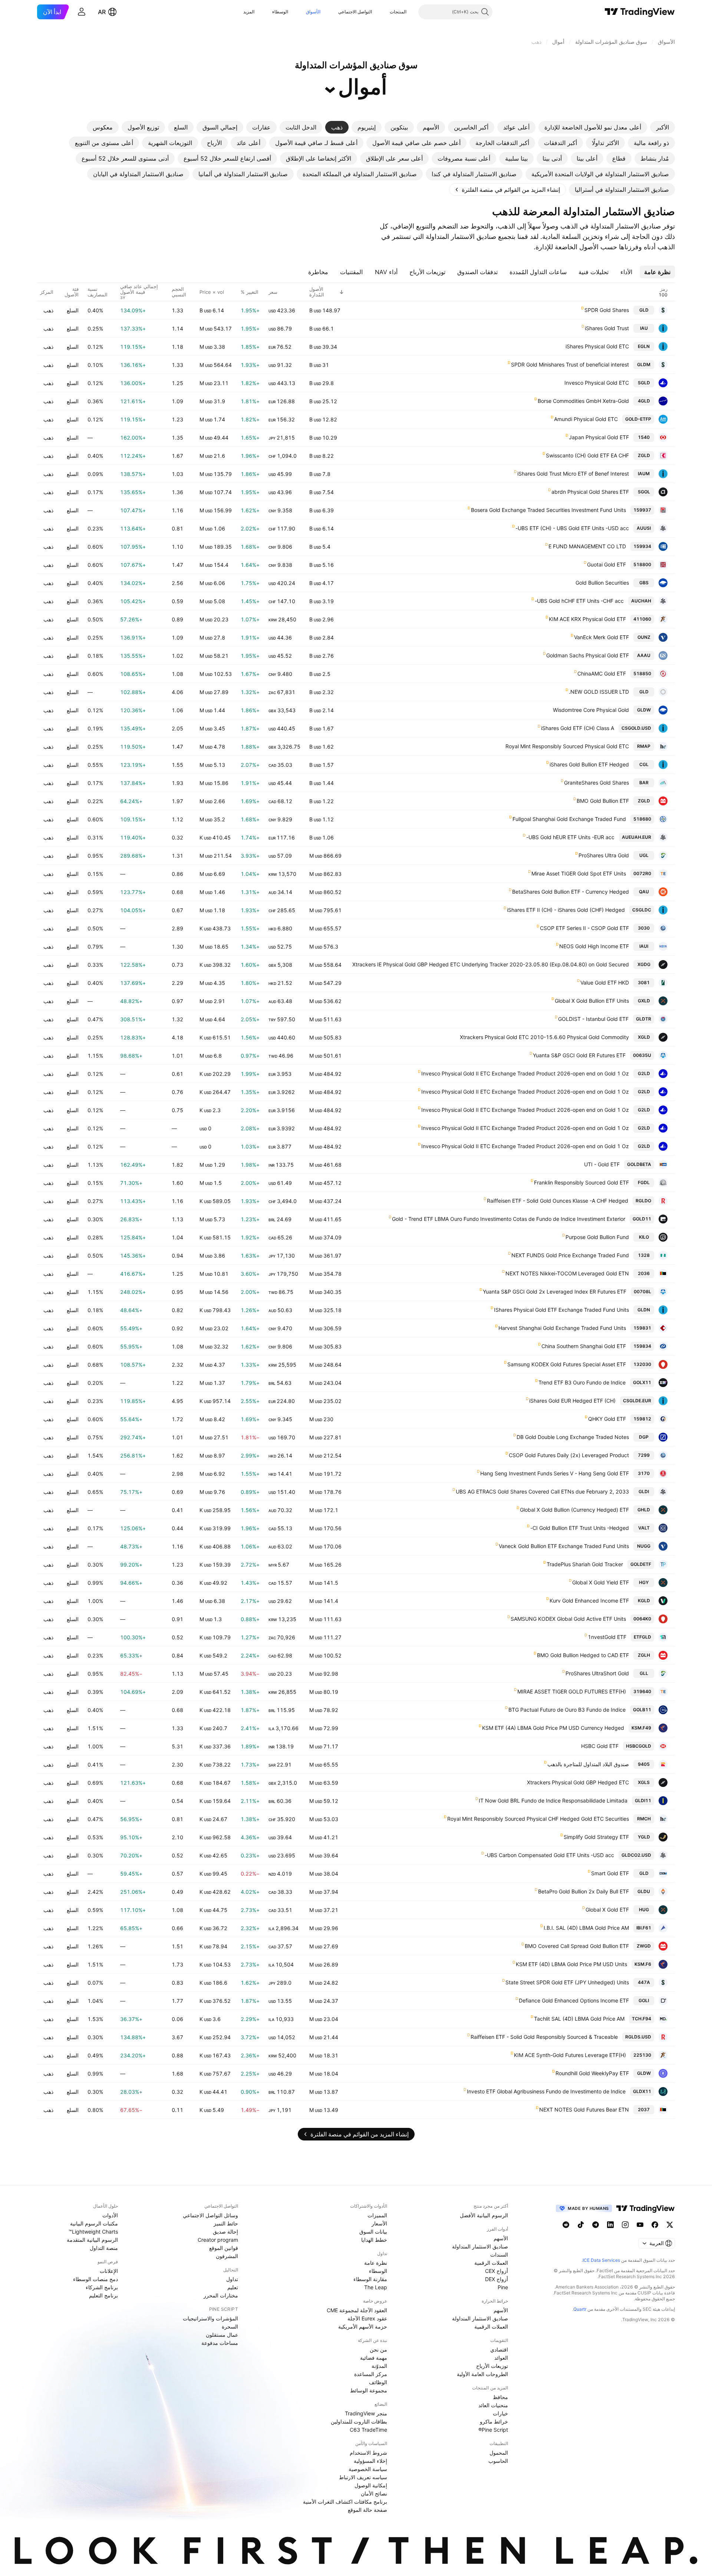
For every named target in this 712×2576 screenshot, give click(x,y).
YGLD (644, 1837)
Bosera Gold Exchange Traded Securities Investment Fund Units (548, 510)
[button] (384, 12)
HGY (644, 1582)
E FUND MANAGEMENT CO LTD (587, 546)
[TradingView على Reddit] (566, 2225)
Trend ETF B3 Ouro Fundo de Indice (582, 1382)
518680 (642, 819)
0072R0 (642, 873)
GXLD (644, 1001)
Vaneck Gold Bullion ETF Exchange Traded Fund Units (564, 1546)
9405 (644, 1764)
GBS (644, 583)
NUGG (644, 1546)
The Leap (376, 2287)
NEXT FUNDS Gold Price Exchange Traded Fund (570, 1255)
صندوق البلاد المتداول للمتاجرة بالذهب (588, 1764)
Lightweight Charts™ (93, 2232)
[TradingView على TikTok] (581, 2225)
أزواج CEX (497, 2271)
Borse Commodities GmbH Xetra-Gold (583, 401)
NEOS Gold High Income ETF (594, 946)
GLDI (644, 1491)
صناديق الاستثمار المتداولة (480, 2246)
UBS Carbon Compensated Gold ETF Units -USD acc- (549, 1855)
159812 (642, 1419)
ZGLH (644, 1655)
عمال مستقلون (222, 2335)
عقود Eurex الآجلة (367, 2318)
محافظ (500, 2397)
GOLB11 (642, 1710)
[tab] (662, 127)
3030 (644, 928)
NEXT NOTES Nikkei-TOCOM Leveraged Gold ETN (567, 1273)
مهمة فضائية (374, 2358)
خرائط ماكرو (494, 2421)
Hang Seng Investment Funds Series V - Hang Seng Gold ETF (555, 1473)
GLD (644, 310)
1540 (644, 437)
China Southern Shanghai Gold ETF (584, 1346)
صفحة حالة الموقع (367, 2510)
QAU (644, 892)
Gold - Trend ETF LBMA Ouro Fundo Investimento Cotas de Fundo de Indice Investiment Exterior (509, 1219)
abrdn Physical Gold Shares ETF (590, 492)
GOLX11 (642, 1382)
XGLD (644, 1037)
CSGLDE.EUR (637, 1401)
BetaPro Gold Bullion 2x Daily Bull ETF (584, 1891)
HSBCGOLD (639, 1746)
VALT (644, 1528)
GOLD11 (642, 1219)
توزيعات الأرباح (492, 2366)
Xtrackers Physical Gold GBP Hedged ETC (578, 1782)
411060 (642, 619)
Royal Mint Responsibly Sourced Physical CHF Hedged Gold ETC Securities (538, 1819)
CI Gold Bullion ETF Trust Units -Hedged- (580, 1528)
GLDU (644, 1891)
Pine (503, 2287)
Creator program (218, 2240)
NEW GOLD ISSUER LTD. (599, 692)
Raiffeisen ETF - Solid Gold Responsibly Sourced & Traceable (544, 2037)
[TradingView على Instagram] (625, 2225)
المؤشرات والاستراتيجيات (210, 2318)
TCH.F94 (642, 2019)
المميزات (377, 2215)
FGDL (644, 1182)
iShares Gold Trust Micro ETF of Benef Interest (573, 474)
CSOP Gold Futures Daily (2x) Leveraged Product (569, 1455)
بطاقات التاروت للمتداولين (359, 2421)
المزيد (249, 12)
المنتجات (398, 12)
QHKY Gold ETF (607, 1419)
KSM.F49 (641, 1728)
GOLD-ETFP (638, 419)
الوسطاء (280, 12)
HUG (644, 1910)
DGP (644, 1437)
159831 (642, 1328)
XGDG (644, 964)
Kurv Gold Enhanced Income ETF (589, 1601)
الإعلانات (109, 2271)
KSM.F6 (643, 1964)
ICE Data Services (601, 2260)
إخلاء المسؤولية (370, 2461)
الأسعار (379, 2223)
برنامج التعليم (103, 2295)
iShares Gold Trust (607, 328)
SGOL (644, 492)
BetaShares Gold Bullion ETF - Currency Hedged (571, 892)
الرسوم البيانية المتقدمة (92, 2240)
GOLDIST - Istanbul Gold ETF (593, 1019)
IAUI (644, 946)
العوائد (501, 2358)
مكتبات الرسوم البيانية (94, 2223)
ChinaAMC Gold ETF (602, 673)
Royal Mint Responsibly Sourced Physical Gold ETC (567, 746)
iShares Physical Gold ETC (597, 346)
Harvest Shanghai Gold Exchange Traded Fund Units (562, 1328)
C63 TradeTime (368, 2430)
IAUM (644, 474)
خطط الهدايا (374, 2240)
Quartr (580, 2309)
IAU (644, 328)
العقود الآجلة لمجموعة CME (357, 2310)
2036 (644, 1273)
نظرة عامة (376, 2263)
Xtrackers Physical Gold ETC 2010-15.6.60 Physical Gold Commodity (544, 1037)
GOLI (644, 2000)
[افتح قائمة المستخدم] (82, 12)
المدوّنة (379, 2366)
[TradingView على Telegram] (596, 2225)
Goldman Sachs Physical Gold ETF (588, 655)
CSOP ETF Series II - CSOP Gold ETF (584, 928)
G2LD (644, 1073)
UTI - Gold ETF (602, 1164)
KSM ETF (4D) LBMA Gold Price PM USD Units (571, 1964)
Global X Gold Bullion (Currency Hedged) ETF (574, 1510)
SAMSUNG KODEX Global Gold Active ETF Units (568, 1619)
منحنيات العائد (493, 2405)
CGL (644, 764)
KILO (644, 1237)
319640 (642, 1691)
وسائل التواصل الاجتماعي (210, 2215)
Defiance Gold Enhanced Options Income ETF (574, 2000)
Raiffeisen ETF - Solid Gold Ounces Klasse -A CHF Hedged (558, 1201)
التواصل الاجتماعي (355, 12)
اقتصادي (499, 2350)
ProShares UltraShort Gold (597, 1673)
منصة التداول (104, 2248)
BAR (644, 783)
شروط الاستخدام (368, 2453)
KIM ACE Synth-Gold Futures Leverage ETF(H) (570, 2055)
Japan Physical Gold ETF (599, 437)
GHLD (644, 1510)
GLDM (644, 364)
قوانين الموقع (224, 2248)
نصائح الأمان (374, 2493)
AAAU (644, 655)
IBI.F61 (644, 1928)
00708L (642, 1292)
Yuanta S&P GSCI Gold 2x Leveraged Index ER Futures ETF (555, 1292)
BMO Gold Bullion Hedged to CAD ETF (583, 1655)
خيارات (500, 2413)
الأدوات (110, 2215)
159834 (642, 1346)
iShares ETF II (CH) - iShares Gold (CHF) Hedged (566, 910)
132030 (642, 1364)
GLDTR (644, 1019)
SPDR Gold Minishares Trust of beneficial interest (570, 364)
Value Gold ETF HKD (605, 983)
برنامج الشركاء (102, 2287)
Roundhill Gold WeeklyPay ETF (592, 2073)
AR (102, 12)
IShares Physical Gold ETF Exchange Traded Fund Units (561, 1310)
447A (644, 1982)
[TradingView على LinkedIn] (610, 2225)
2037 (644, 2110)
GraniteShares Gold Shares (596, 783)
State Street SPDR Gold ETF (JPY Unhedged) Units (567, 1982)
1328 (644, 1255)
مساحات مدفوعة (220, 2343)
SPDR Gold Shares (607, 310)
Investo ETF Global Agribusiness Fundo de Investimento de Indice (546, 2091)
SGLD (644, 383)
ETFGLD (642, 1637)
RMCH (644, 1819)
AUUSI (644, 528)
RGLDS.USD (638, 2037)
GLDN (644, 1310)
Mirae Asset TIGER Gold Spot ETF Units (579, 873)
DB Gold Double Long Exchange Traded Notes (573, 1437)
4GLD (644, 401)
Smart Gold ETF (610, 1873)
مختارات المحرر (221, 2295)
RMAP (644, 746)
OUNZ (644, 637)
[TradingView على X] (670, 2225)
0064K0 (642, 1619)
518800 (642, 564)
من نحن (378, 2350)
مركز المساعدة (371, 2374)
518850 (642, 673)
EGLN (644, 346)
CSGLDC (642, 910)
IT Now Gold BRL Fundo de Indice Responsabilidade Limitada (553, 1800)
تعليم (233, 2287)
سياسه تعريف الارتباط (363, 2477)
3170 (644, 1473)
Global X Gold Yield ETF (601, 1582)
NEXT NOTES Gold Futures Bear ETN (584, 2110)
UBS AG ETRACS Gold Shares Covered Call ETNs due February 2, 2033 (542, 1491)
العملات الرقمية (491, 2263)
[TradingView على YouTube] (640, 2225)
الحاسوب (498, 2461)
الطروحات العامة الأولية (482, 2374)
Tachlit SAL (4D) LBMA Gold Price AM (579, 2019)
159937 (642, 510)
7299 (644, 1455)
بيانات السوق (373, 2232)
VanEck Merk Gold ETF (601, 637)
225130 (642, 2055)
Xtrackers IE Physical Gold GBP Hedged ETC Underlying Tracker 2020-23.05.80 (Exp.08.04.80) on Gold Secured (491, 964)
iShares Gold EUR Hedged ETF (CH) (572, 1401)
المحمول (499, 2453)
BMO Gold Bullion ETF (603, 801)
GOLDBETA (639, 1164)
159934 (642, 546)
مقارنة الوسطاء (370, 2279)
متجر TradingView (366, 2413)
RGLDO (643, 1201)
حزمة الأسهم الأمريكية (363, 2327)
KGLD (644, 1601)
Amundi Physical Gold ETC (586, 419)
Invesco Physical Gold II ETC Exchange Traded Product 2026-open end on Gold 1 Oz (525, 1073)
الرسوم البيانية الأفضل (484, 2215)
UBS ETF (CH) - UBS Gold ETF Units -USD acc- (572, 528)
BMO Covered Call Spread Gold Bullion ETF (577, 1946)
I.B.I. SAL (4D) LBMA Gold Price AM (586, 1928)
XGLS (644, 1782)
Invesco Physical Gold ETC (597, 383)
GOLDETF (641, 1564)
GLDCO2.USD (636, 1855)
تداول (232, 2279)
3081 (644, 983)
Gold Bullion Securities (602, 583)
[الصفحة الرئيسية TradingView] (640, 12)
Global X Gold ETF (607, 1910)
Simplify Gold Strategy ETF (596, 1837)
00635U (642, 1055)
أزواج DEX (497, 2279)
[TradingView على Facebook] (655, 2225)
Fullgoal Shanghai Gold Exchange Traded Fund (569, 819)
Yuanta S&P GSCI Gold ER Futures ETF (579, 1055)
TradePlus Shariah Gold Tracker (585, 1564)
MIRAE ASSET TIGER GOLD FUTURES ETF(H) (572, 1691)
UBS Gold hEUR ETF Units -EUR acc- (570, 837)
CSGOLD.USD (636, 728)
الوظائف (378, 2382)
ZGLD (644, 455)
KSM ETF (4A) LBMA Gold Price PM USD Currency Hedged (553, 1728)
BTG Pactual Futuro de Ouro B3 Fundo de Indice (567, 1710)
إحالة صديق (225, 2232)
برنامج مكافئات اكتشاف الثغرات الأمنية (345, 2502)
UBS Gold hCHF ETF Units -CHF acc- (579, 601)
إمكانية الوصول (371, 2485)
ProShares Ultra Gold (604, 855)
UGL (644, 855)
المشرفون (227, 2256)
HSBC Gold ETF (600, 1746)
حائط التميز (226, 2223)
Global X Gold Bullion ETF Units (592, 1001)
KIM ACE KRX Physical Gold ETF (587, 619)
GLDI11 (643, 1800)
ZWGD (644, 1946)
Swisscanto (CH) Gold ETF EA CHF (587, 455)
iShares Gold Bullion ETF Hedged (589, 764)
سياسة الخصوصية (368, 2469)
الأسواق (313, 12)
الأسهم (501, 2238)
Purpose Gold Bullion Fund (597, 1237)
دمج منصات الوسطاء (95, 2279)
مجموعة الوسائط (369, 2390)
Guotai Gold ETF (606, 564)
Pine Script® (493, 2430)
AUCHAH (641, 601)
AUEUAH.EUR (637, 837)
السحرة (230, 2327)
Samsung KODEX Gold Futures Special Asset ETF (567, 1364)
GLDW (644, 710)
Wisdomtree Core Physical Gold (591, 710)
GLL (644, 1673)
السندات (499, 2255)
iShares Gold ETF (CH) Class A (578, 728)
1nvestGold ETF (607, 1637)
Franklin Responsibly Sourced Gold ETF (581, 1182)
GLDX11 (642, 2091)
